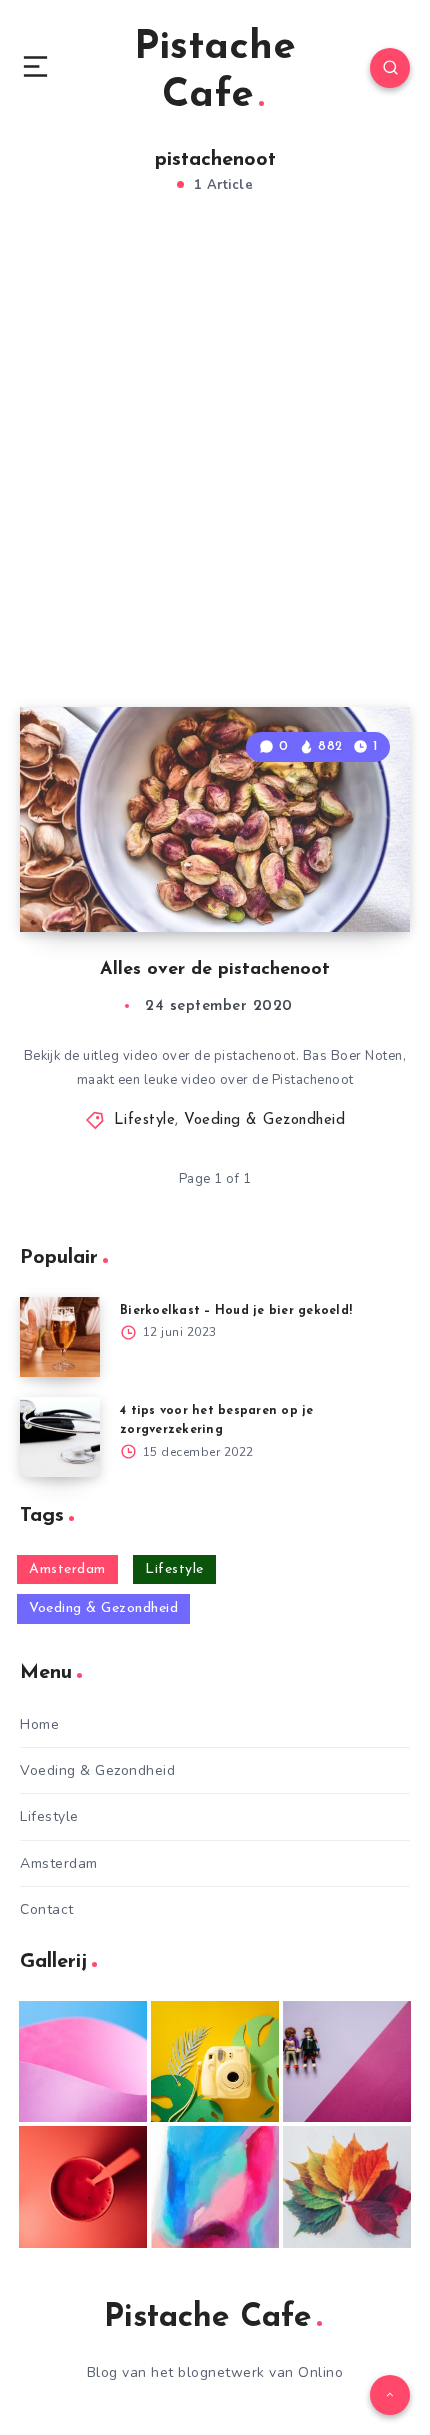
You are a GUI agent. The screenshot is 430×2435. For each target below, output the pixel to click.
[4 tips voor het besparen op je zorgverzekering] (60, 1437)
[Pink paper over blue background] (83, 2062)
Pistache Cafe (215, 72)
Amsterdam (67, 1569)
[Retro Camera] (215, 2062)
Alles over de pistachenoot (215, 970)
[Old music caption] (347, 2062)
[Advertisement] (215, 472)
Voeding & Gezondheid (264, 1120)
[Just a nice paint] (215, 2187)
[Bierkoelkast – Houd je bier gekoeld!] (60, 1337)
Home (39, 1724)
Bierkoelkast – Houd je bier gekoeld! (236, 1311)
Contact (47, 1909)
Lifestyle (145, 1120)
